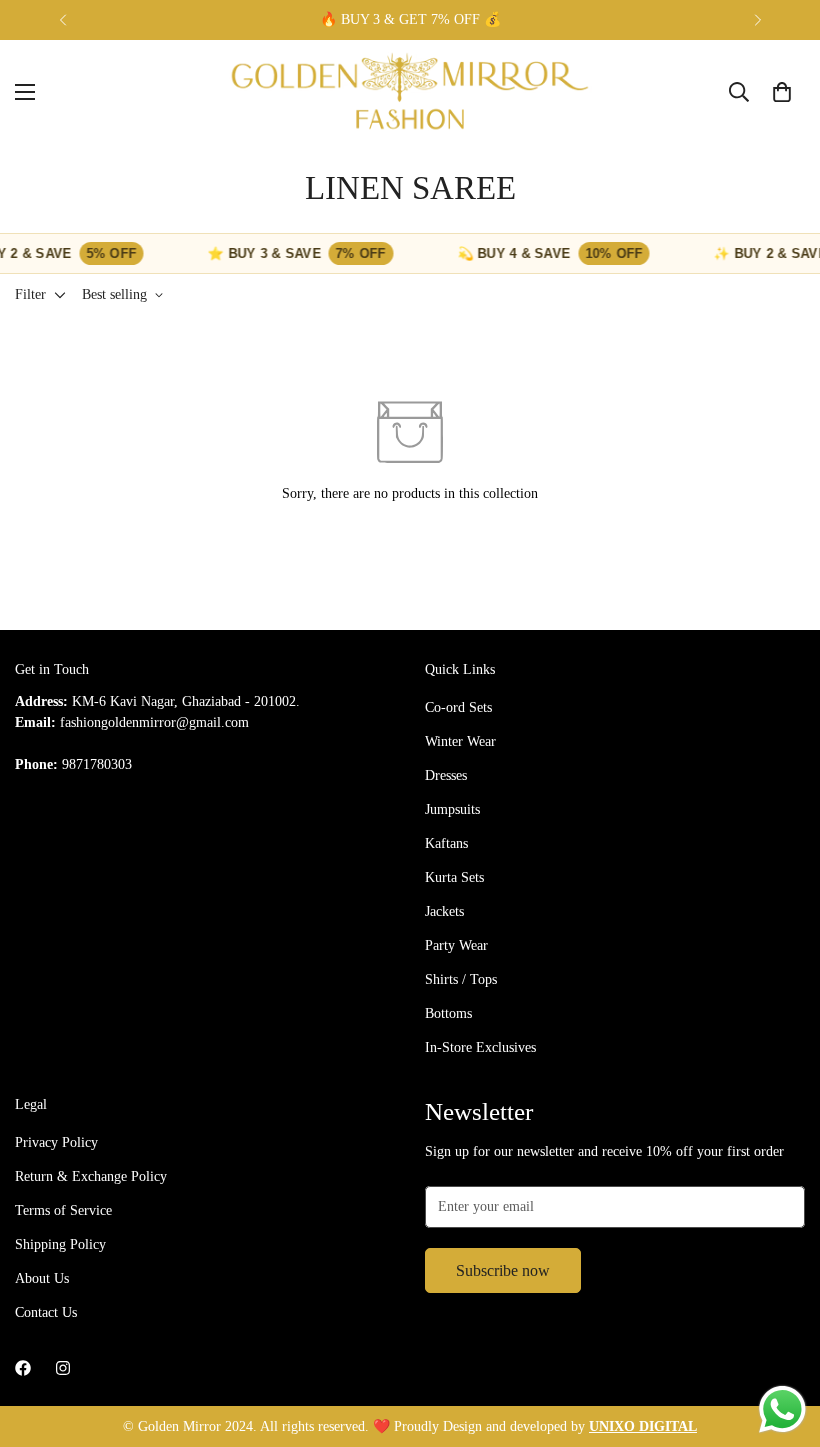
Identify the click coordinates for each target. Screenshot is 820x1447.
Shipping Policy (60, 1244)
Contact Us (46, 1312)
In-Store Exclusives (480, 1047)
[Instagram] (63, 1368)
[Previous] (62, 20)
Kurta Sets (454, 877)
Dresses (446, 775)
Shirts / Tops (461, 979)
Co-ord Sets (458, 707)
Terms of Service (63, 1210)
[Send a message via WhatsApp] (782, 1409)
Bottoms (448, 1013)
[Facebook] (23, 1368)
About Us (42, 1278)
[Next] (757, 20)
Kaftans (446, 843)
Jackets (444, 911)
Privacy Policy (56, 1142)
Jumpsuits (452, 809)
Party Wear (456, 945)
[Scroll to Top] (781, 1338)
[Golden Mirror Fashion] (410, 92)
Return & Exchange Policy (91, 1176)
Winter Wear (460, 741)
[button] (782, 92)
